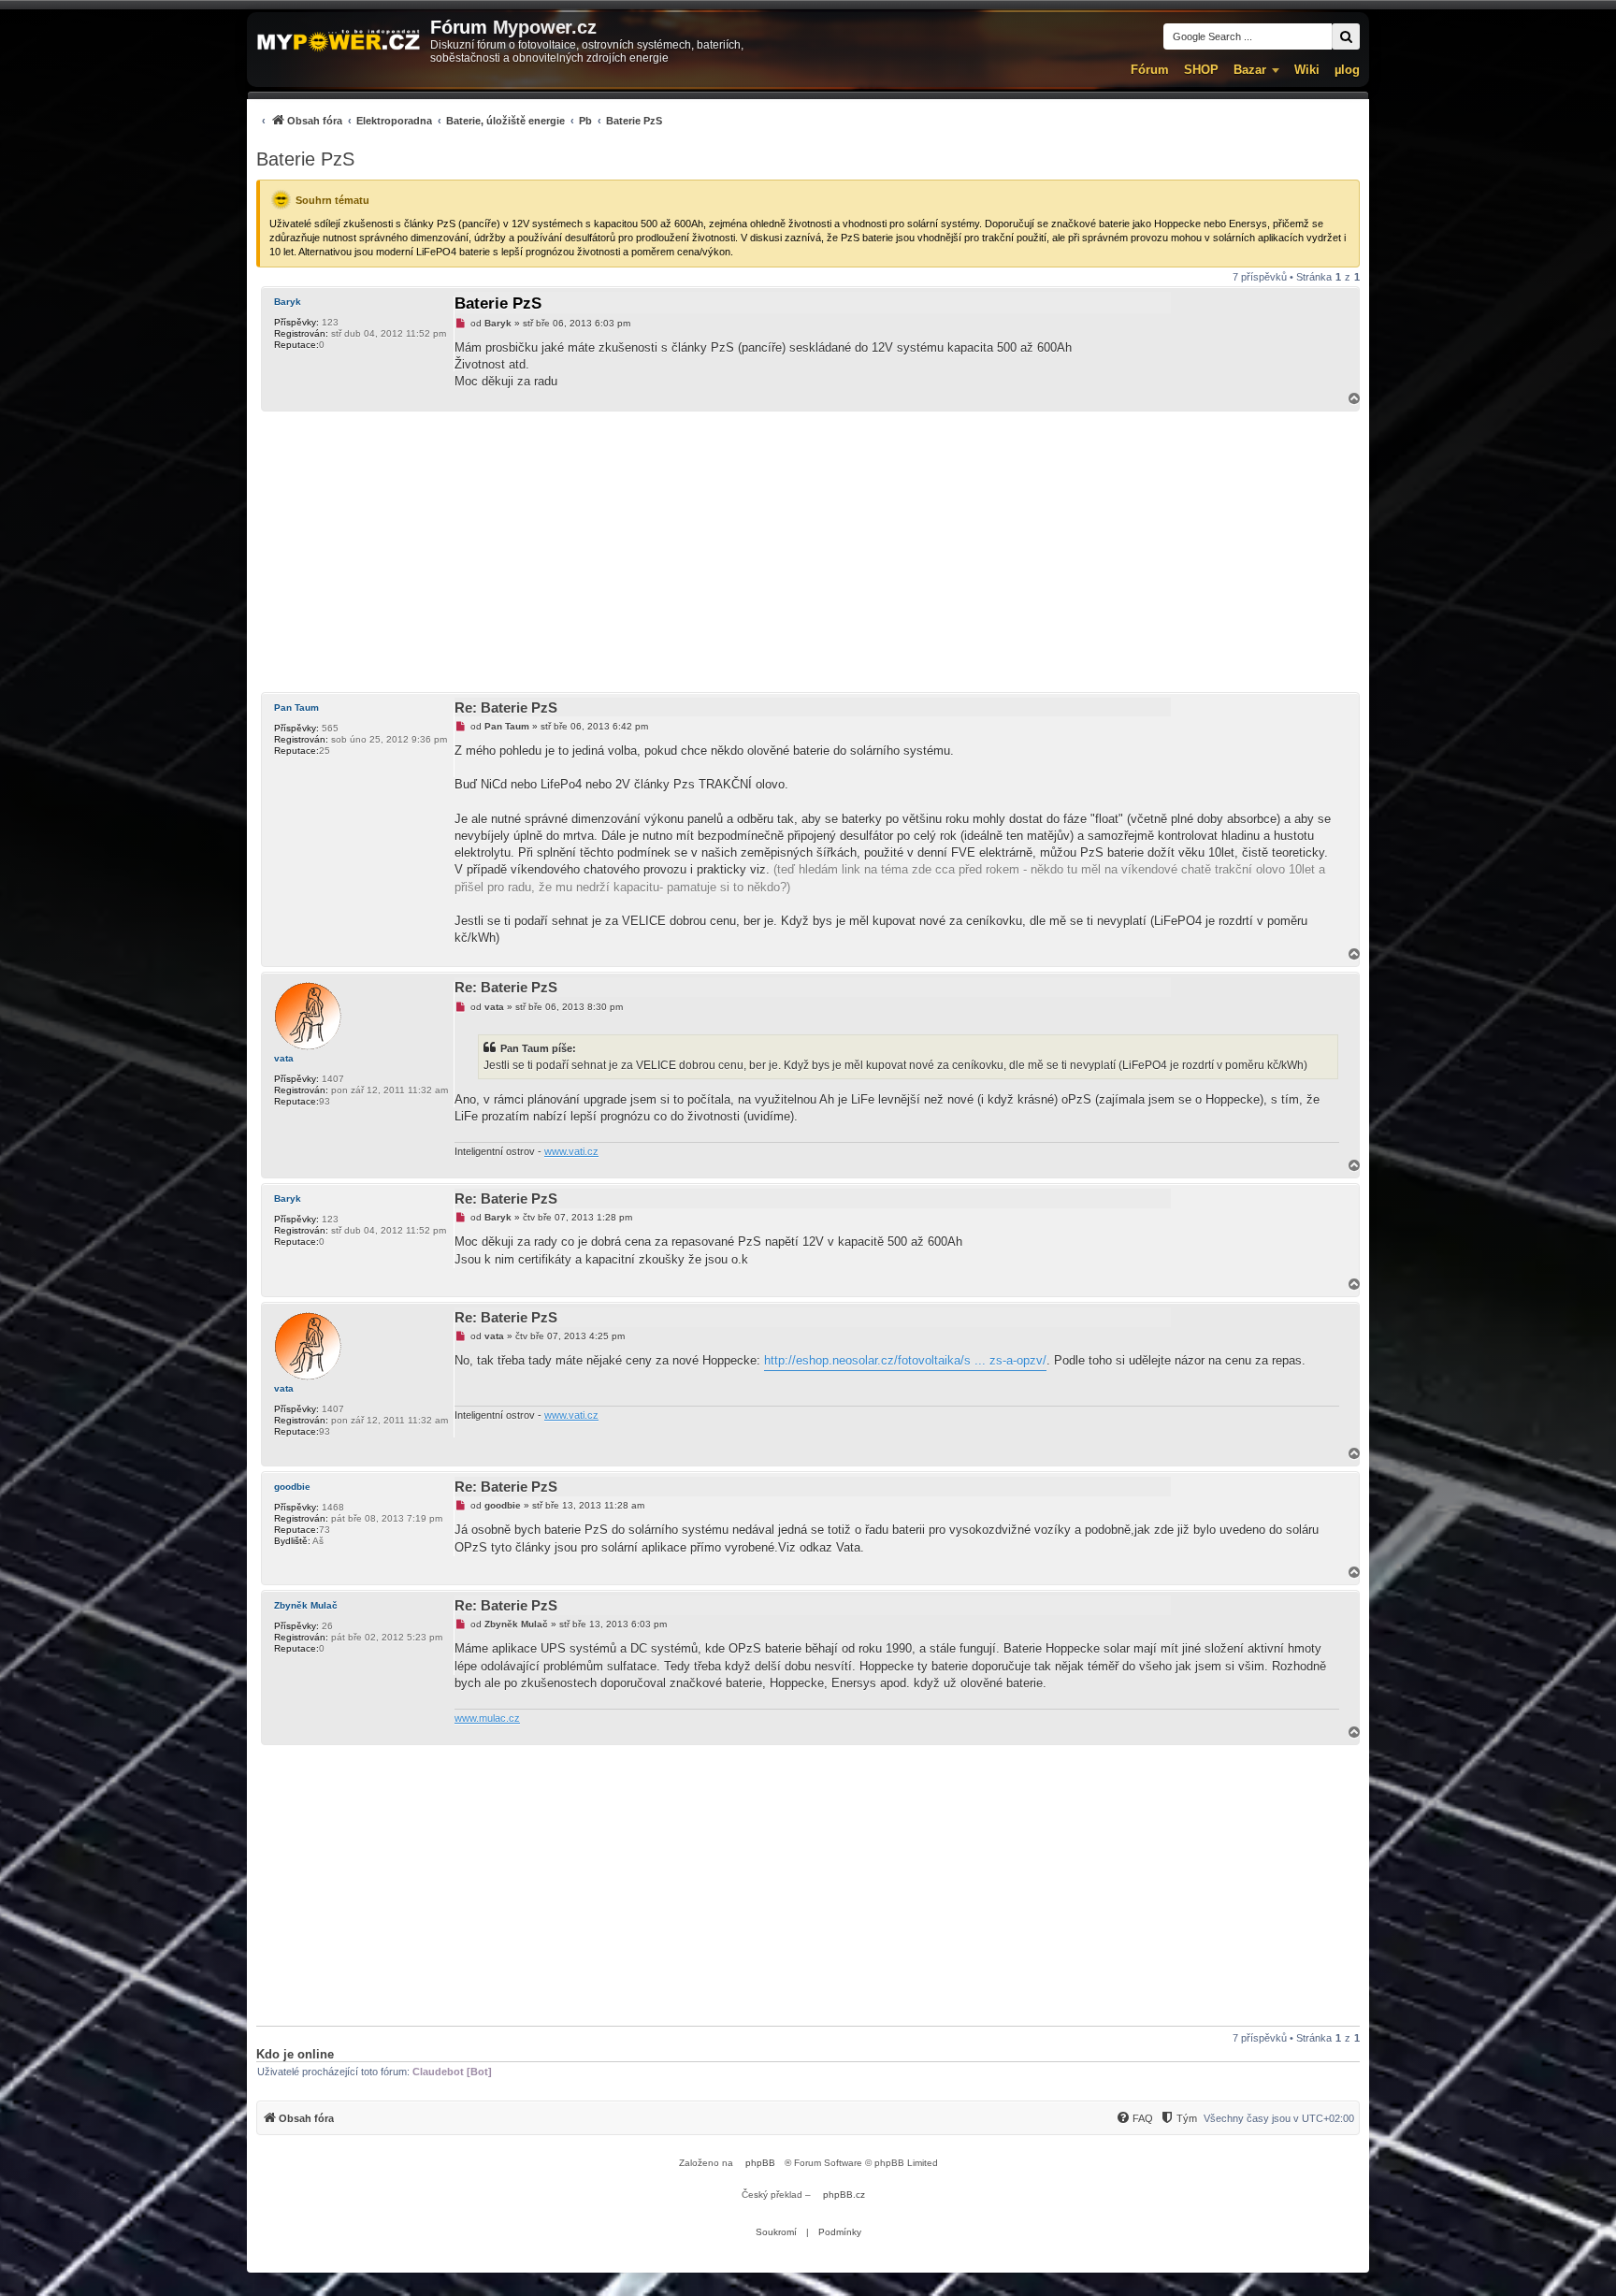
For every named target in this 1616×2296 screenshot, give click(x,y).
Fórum (1150, 70)
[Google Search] (1346, 36)
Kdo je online (295, 2054)
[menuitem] (459, 120)
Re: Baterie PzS (506, 708)
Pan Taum (296, 708)
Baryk (288, 302)
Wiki (1307, 70)
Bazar (1250, 70)
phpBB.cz (844, 2195)
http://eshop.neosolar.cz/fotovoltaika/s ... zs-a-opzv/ (905, 1360)
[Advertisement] (808, 552)
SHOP (1201, 70)
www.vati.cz (571, 1151)
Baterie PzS (305, 159)
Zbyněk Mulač (306, 1605)
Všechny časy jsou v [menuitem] (1279, 2118)
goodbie (292, 1487)
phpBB (760, 2163)
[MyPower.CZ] (339, 42)
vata (284, 1058)
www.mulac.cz (487, 1718)
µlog (1347, 70)
